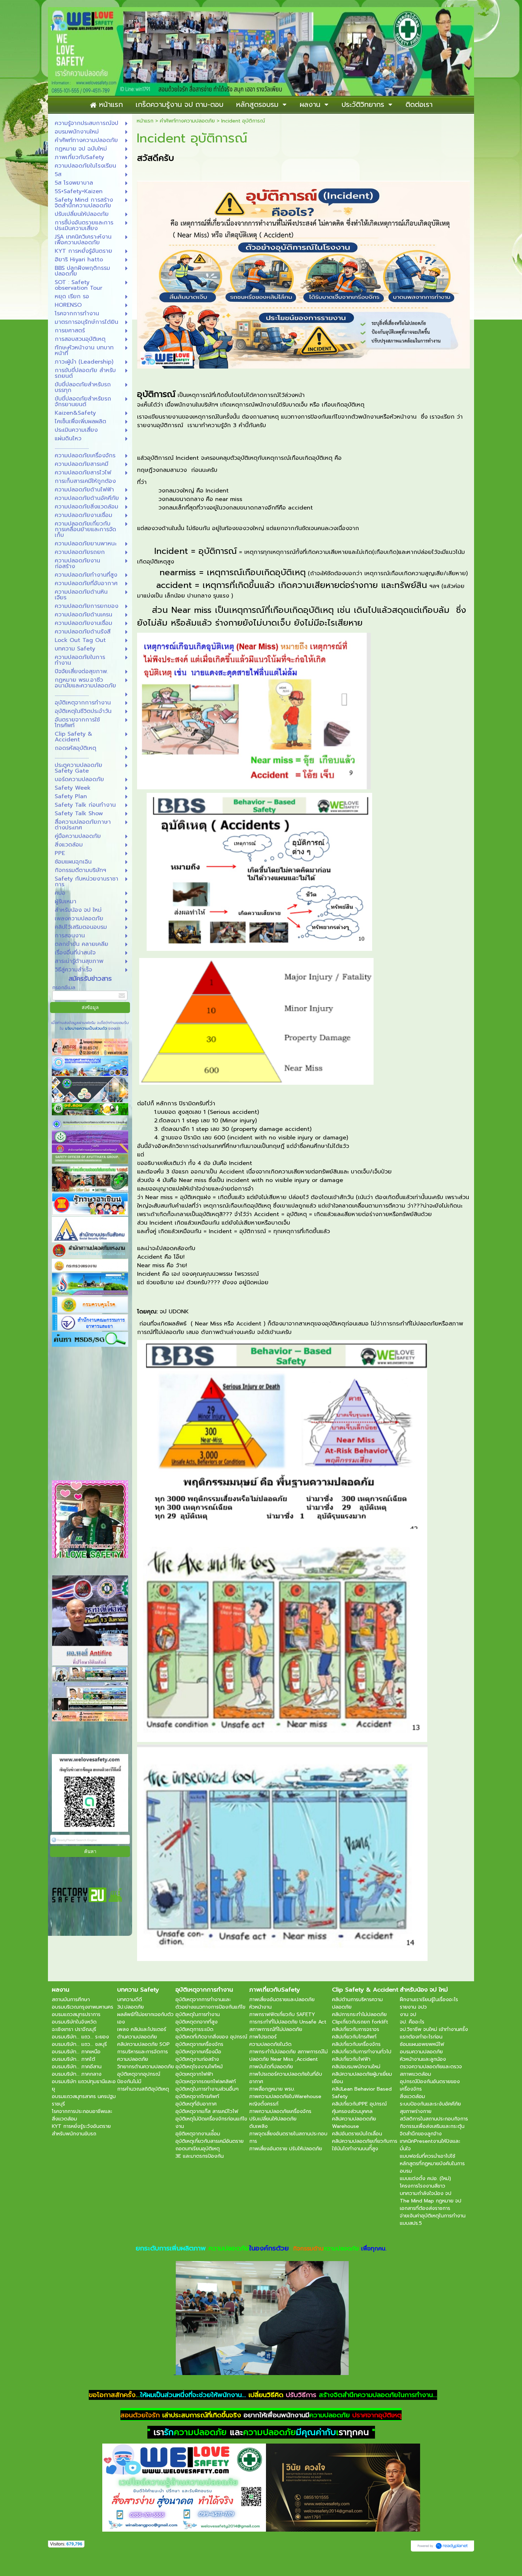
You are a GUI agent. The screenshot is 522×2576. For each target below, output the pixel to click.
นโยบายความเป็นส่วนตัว (86, 1028)
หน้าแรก (145, 121)
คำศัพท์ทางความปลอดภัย (187, 121)
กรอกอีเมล (64, 988)
